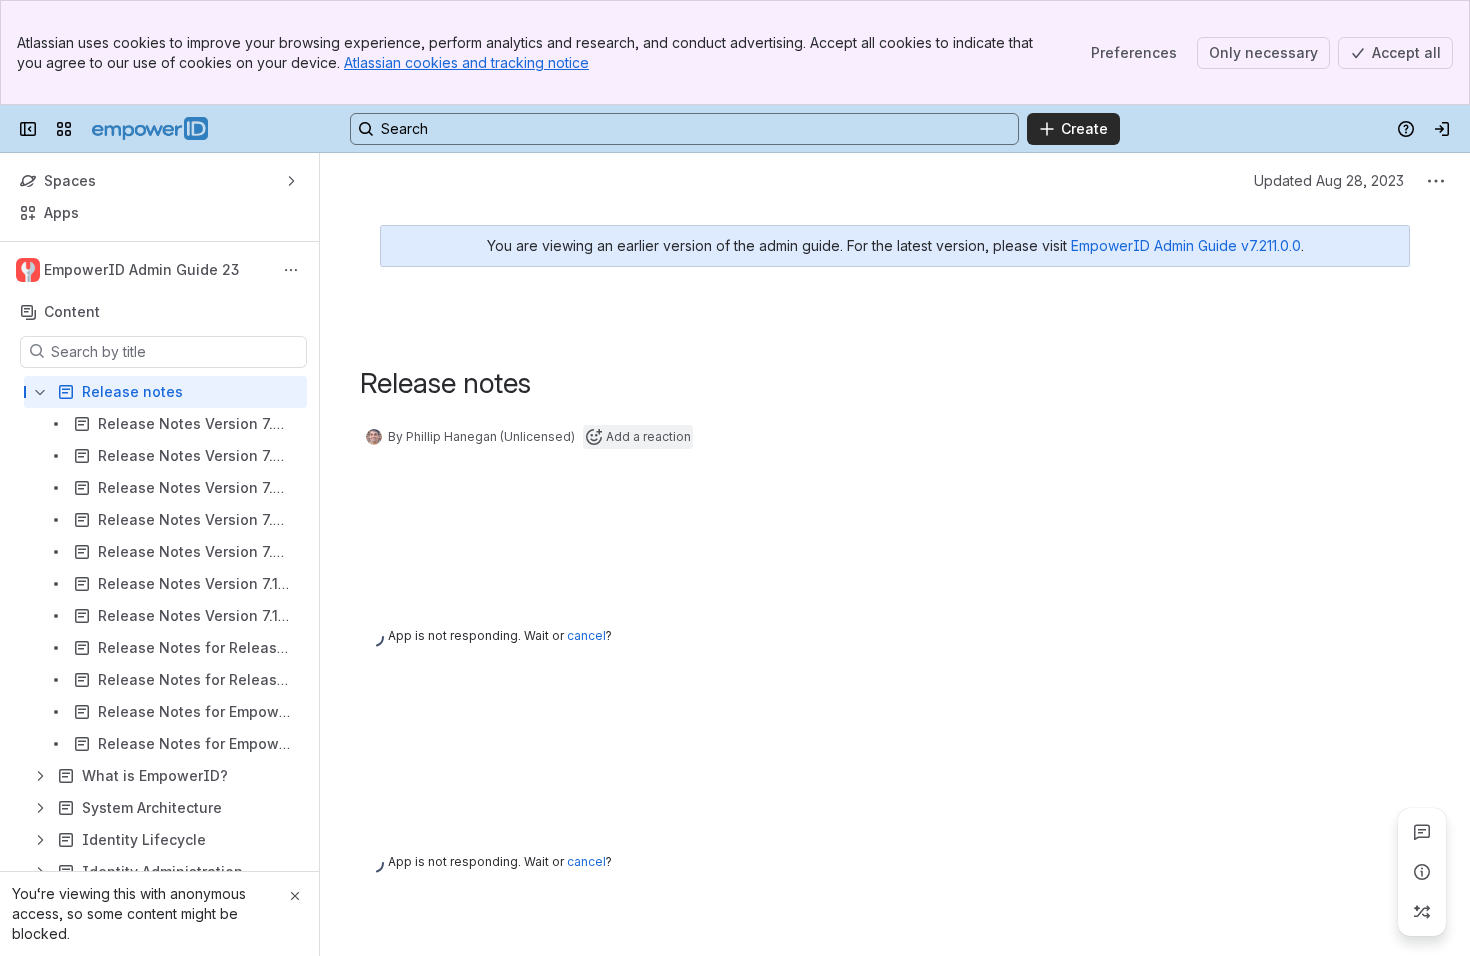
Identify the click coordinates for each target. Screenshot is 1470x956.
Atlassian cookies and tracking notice (466, 62)
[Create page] (1422, 912)
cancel (586, 635)
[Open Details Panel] (1422, 872)
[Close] (295, 896)
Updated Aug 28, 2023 (1329, 180)
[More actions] (291, 270)
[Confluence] (150, 129)
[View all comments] (1422, 832)
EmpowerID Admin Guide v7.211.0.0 (1186, 245)
